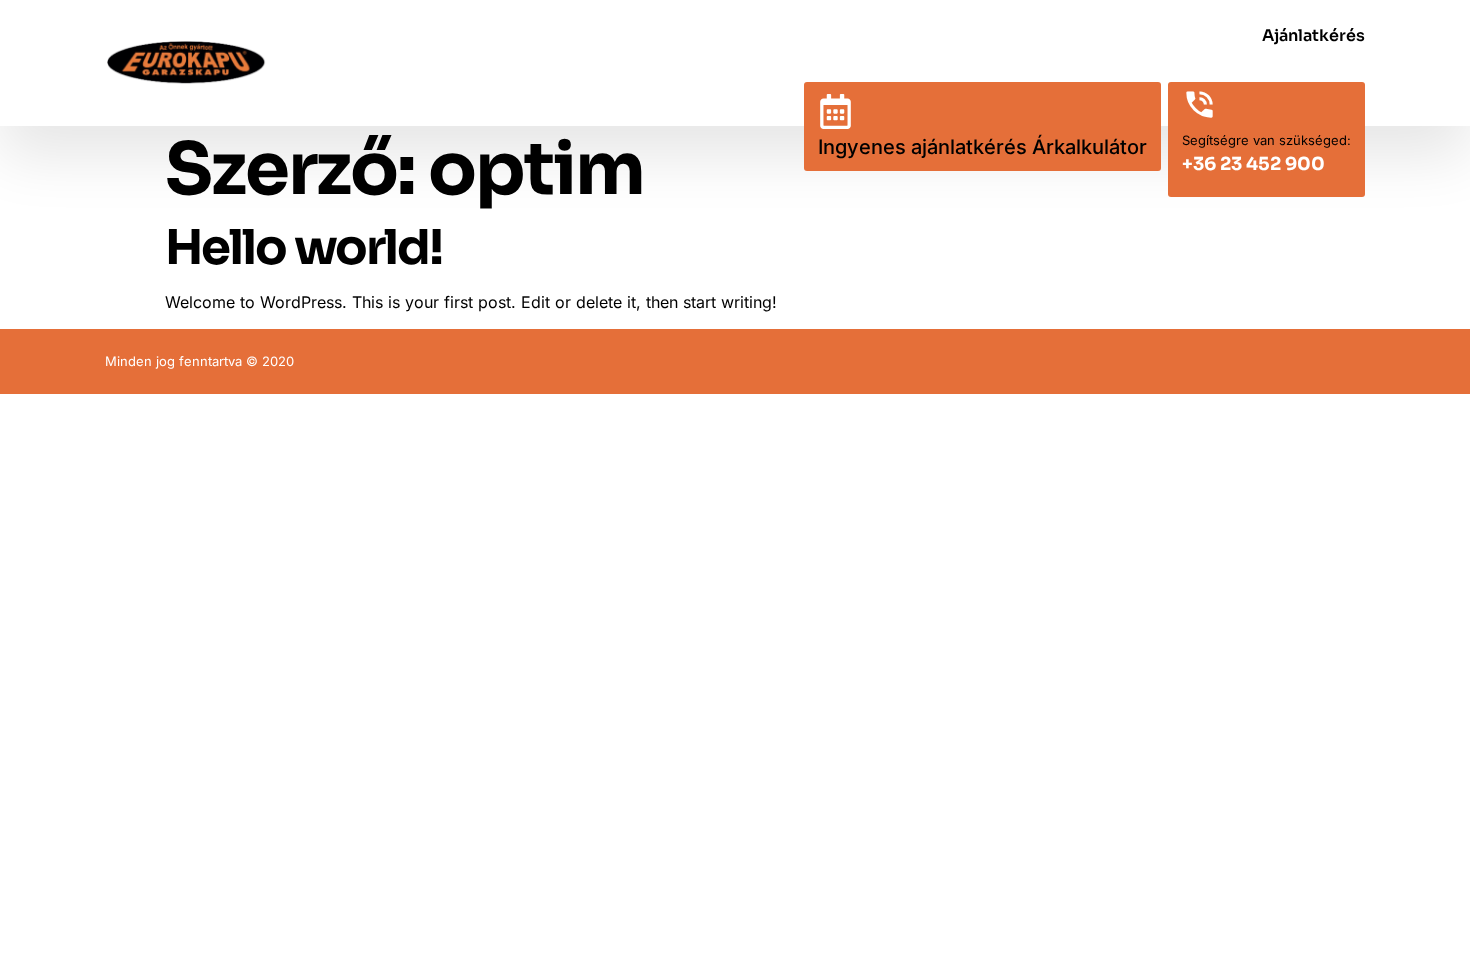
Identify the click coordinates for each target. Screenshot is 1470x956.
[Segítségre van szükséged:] (1199, 104)
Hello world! (303, 247)
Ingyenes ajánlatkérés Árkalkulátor (982, 147)
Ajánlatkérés (1313, 35)
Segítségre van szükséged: (1266, 140)
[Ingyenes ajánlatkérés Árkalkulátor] (835, 111)
